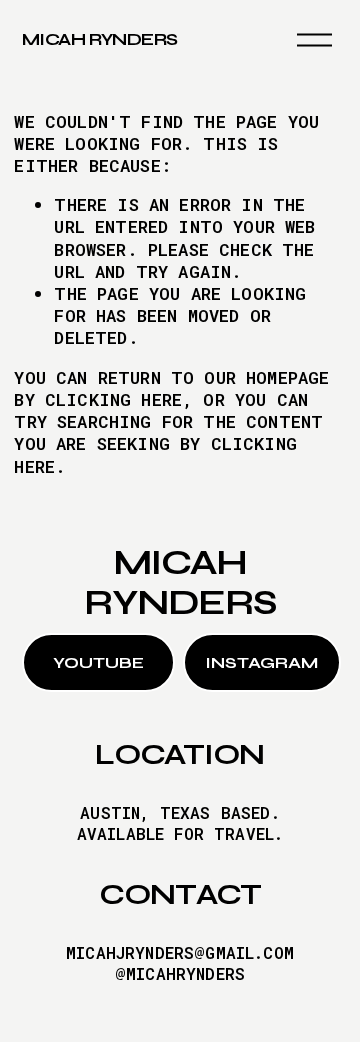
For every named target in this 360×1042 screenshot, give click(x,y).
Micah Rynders (100, 39)
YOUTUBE (98, 662)
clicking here (113, 399)
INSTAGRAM (261, 662)
